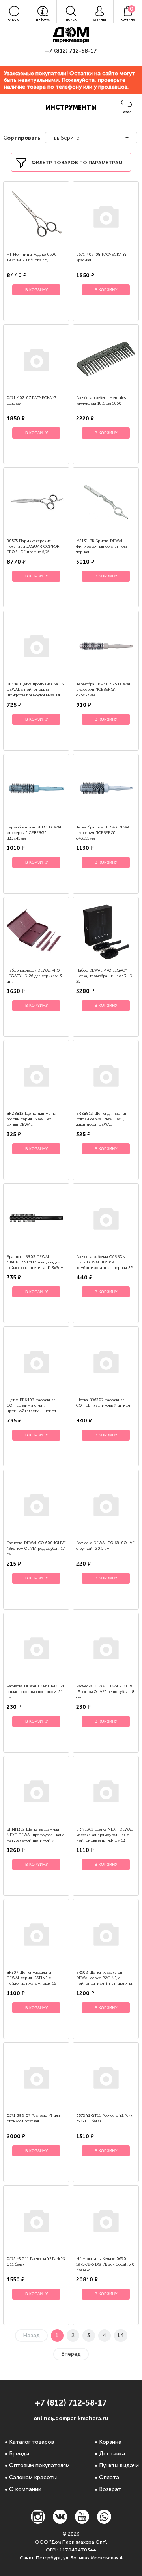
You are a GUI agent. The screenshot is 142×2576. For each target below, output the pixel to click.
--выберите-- (67, 138)
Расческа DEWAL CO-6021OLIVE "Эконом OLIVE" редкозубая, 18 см (105, 1692)
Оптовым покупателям (39, 2465)
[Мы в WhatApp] (104, 2522)
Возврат (110, 2489)
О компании (25, 2489)
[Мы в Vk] (60, 2522)
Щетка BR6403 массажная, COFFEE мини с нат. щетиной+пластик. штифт (32, 1405)
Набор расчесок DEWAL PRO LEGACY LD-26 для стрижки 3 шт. (34, 976)
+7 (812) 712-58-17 (71, 51)
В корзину (36, 290)
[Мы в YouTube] (82, 2522)
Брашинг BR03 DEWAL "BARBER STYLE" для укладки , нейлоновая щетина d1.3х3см (35, 1262)
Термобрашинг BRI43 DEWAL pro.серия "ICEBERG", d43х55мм (104, 833)
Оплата (109, 2477)
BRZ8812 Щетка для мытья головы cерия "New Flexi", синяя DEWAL (32, 1119)
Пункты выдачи (119, 2465)
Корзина (110, 2442)
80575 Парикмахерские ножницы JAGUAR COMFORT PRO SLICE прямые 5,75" (35, 547)
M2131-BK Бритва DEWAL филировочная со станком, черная (102, 547)
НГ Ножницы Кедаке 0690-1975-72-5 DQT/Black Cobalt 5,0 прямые (105, 2264)
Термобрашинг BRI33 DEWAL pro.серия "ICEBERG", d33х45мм (34, 833)
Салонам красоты (33, 2477)
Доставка (112, 2454)
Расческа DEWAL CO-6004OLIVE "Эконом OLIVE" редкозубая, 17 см (36, 1549)
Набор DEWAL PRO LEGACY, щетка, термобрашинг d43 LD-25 (105, 976)
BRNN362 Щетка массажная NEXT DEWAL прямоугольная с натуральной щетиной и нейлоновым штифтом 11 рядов (35, 1840)
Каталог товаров (32, 2442)
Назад (126, 112)
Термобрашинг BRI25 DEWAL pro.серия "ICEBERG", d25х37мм (104, 690)
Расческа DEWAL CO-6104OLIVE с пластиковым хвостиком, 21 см (36, 1692)
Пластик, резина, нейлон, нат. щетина (76, 602)
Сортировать (21, 138)
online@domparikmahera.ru (71, 2418)
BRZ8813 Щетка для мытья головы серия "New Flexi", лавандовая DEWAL (101, 1119)
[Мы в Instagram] (38, 2522)
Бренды (19, 2454)
